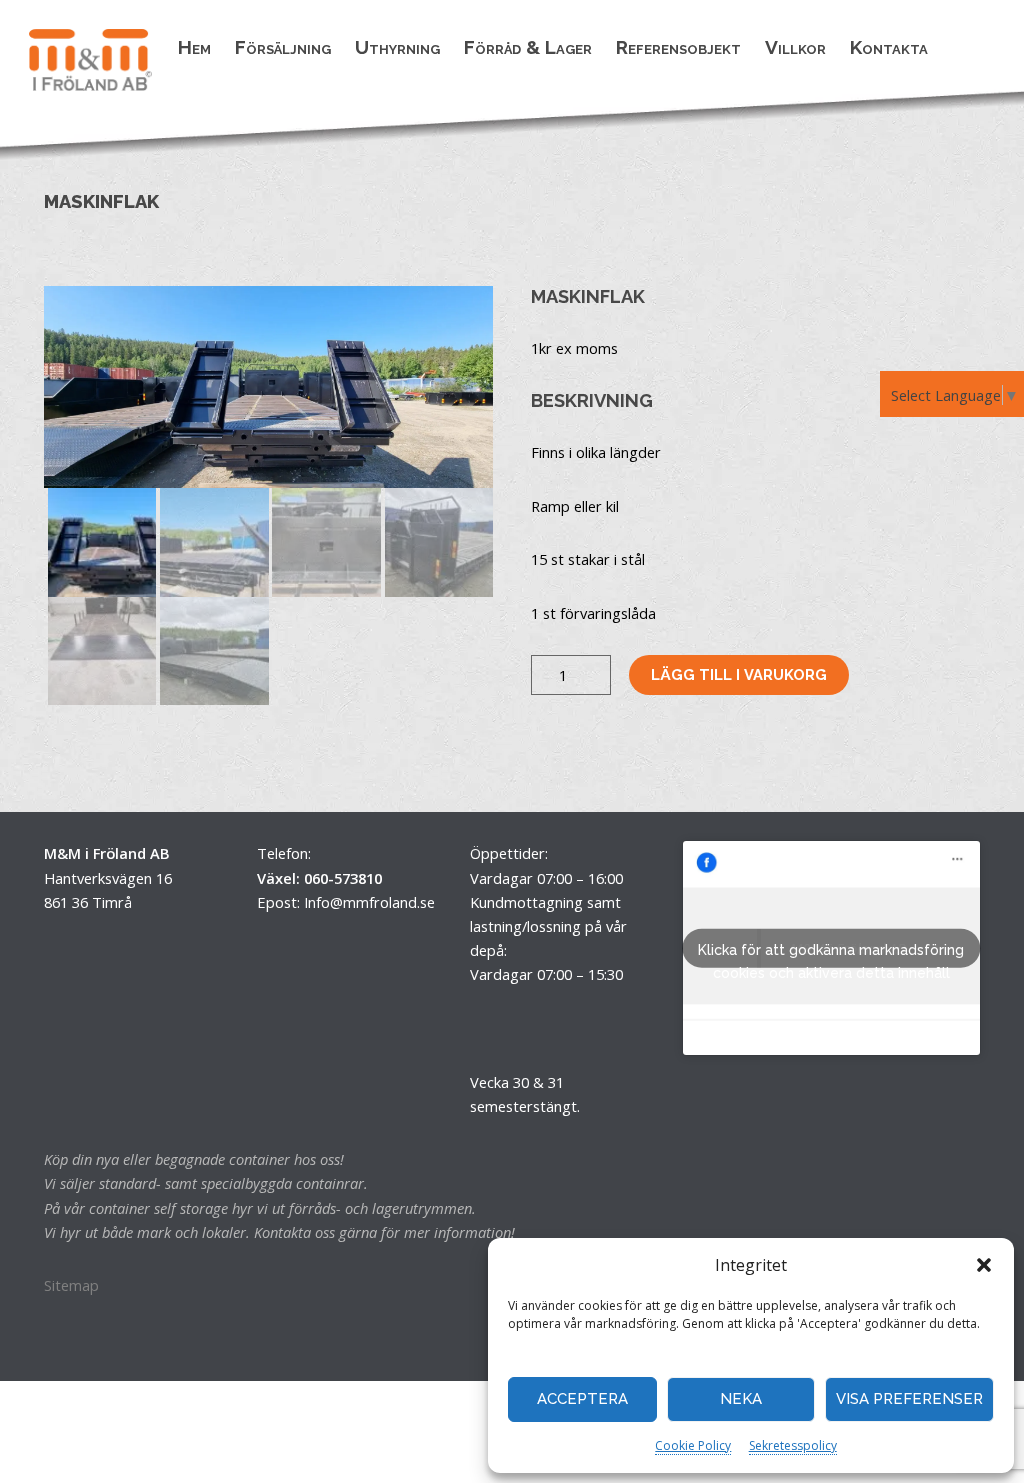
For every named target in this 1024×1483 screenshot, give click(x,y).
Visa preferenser (909, 1399)
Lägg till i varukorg (739, 674)
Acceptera (582, 1399)
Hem (194, 47)
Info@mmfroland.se (369, 902)
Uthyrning (397, 47)
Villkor (795, 47)
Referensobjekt (678, 47)
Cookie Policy (693, 1445)
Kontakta (889, 47)
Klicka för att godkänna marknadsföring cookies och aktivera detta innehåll (831, 955)
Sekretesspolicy (793, 1445)
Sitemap (71, 1285)
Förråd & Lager (528, 47)
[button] (984, 1265)
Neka (741, 1399)
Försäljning (283, 47)
